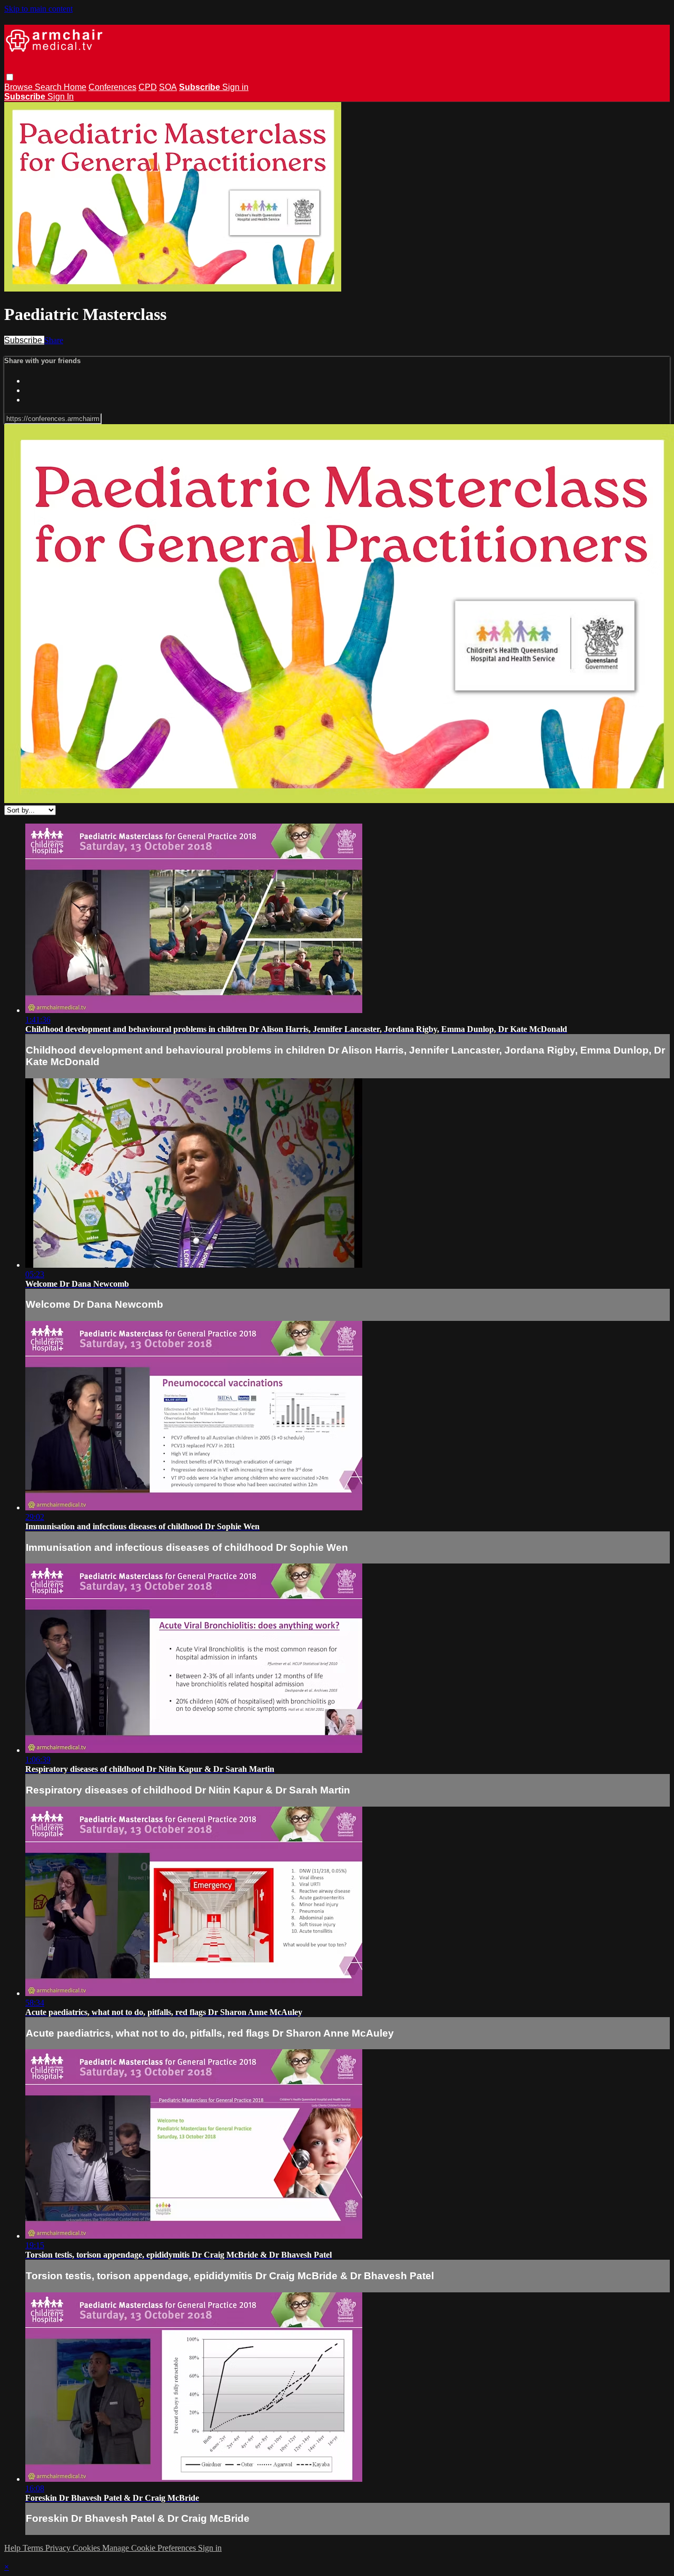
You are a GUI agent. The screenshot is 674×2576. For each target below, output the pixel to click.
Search (49, 87)
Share (54, 340)
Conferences (112, 87)
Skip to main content (38, 9)
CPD (148, 87)
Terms (34, 2548)
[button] (10, 77)
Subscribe (24, 340)
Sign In (61, 97)
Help (13, 2548)
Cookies (87, 2548)
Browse (19, 87)
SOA (168, 87)
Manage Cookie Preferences (150, 2548)
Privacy (59, 2548)
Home (75, 87)
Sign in (235, 87)
